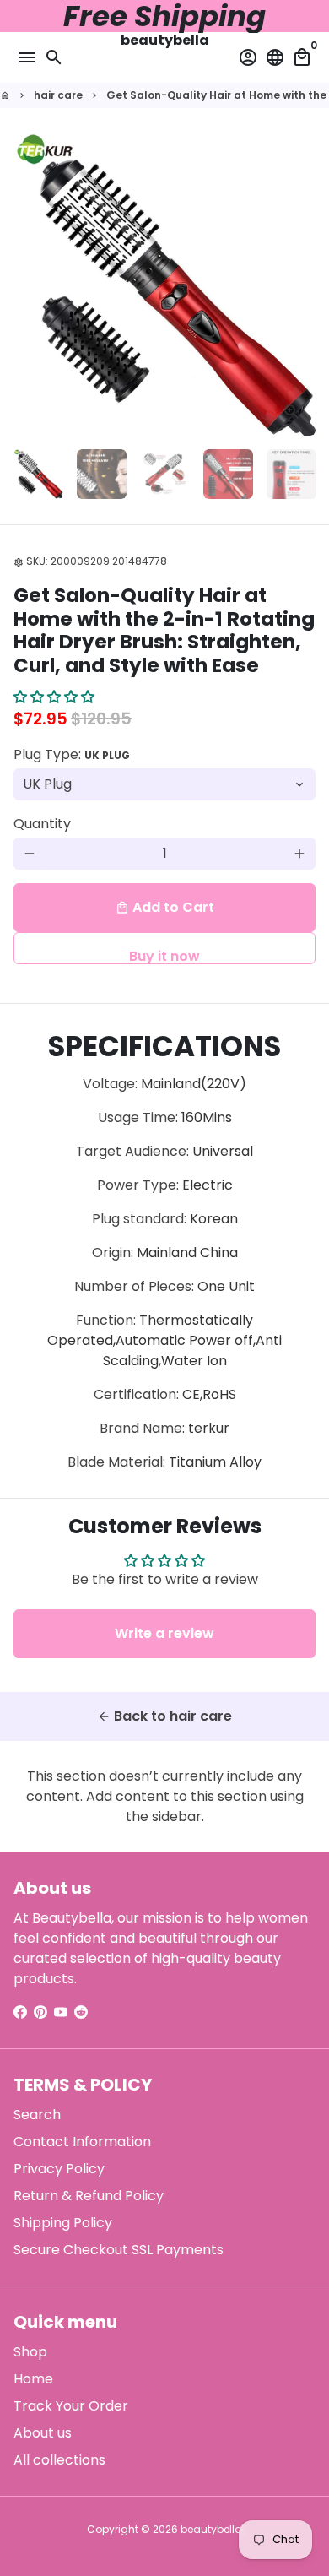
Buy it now (164, 955)
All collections (59, 2460)
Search (37, 2115)
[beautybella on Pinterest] (40, 2012)
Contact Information (82, 2142)
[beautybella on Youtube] (61, 2012)
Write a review (164, 1633)
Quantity (42, 824)
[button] (54, 697)
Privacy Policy (59, 2169)
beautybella (211, 2529)
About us (43, 2433)
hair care (58, 95)
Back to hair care (164, 1716)
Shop (30, 2352)
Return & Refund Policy (89, 2196)
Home (33, 2379)
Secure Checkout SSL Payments (119, 2250)
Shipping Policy (63, 2223)
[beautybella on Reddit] (81, 2012)
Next (299, 285)
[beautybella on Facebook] (20, 2012)
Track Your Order (71, 2406)
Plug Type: (72, 754)
